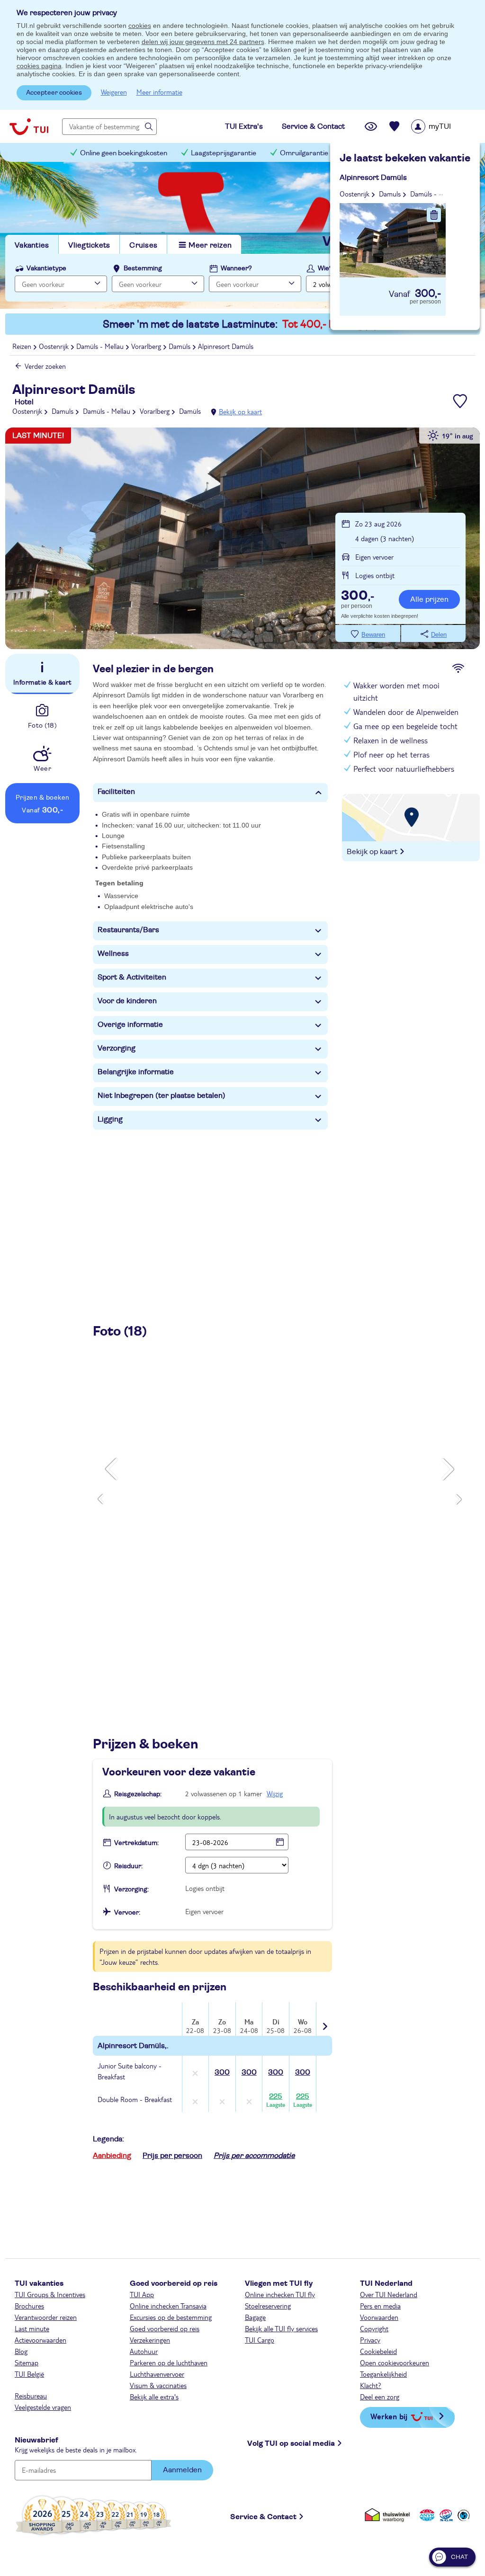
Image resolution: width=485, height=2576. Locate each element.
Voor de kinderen (127, 1001)
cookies (140, 26)
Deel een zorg (380, 2397)
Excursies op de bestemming (171, 2317)
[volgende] (448, 1469)
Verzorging (117, 1048)
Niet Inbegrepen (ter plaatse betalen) (162, 1096)
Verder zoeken (45, 366)
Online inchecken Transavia (168, 2306)
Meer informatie (159, 92)
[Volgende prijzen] (324, 2020)
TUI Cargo (260, 2340)
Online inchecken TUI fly (280, 2294)
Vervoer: (127, 1913)
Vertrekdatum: (136, 1843)
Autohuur (144, 2351)
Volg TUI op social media (291, 2443)
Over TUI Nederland (389, 2294)
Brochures (29, 2306)
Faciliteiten (116, 792)
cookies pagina (39, 66)
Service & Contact (263, 2517)
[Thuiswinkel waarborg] (389, 2515)
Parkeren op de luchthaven (169, 2362)
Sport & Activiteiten (132, 977)
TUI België (29, 2374)
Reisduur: (128, 1866)
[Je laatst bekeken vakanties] (371, 126)
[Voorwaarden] (445, 2515)
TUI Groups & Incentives (50, 2294)
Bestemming (143, 268)
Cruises (143, 245)
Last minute (32, 2328)
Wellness (113, 954)
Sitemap (27, 2362)
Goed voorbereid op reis (165, 2328)
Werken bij (389, 2416)
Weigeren (114, 92)
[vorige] (112, 1469)
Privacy (370, 2340)
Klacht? (371, 2385)
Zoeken (437, 283)
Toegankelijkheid (383, 2374)
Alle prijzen (429, 599)
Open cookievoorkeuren (395, 2362)
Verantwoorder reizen (46, 2317)
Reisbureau (31, 2396)
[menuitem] (443, 126)
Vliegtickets (89, 245)
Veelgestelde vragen (43, 2407)
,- (358, 597)
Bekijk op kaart (240, 411)
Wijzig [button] (275, 1793)
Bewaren (373, 635)
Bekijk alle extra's (154, 2397)
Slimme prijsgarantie (385, 153)
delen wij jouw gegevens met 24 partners (203, 42)
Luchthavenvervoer (157, 2374)
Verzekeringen (150, 2340)
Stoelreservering (268, 2306)
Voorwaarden (379, 2317)
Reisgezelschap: (138, 1794)
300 (222, 2072)
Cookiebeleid (378, 2351)
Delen (439, 635)
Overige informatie (130, 1025)
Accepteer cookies (54, 93)
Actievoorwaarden (40, 2340)
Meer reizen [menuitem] (210, 245)
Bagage (255, 2317)
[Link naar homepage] (29, 126)
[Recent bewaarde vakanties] (395, 126)
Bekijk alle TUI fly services (281, 2328)
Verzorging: (131, 1890)
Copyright (374, 2328)
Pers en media (380, 2306)
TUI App (142, 2294)
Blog (21, 2351)
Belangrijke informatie (136, 1072)
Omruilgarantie (304, 153)
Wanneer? (236, 268)
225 (276, 2100)
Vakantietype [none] (46, 268)
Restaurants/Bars (128, 930)
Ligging (110, 1119)
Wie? (325, 268)
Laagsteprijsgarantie (224, 153)
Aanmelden (182, 2470)
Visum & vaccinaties (158, 2385)
